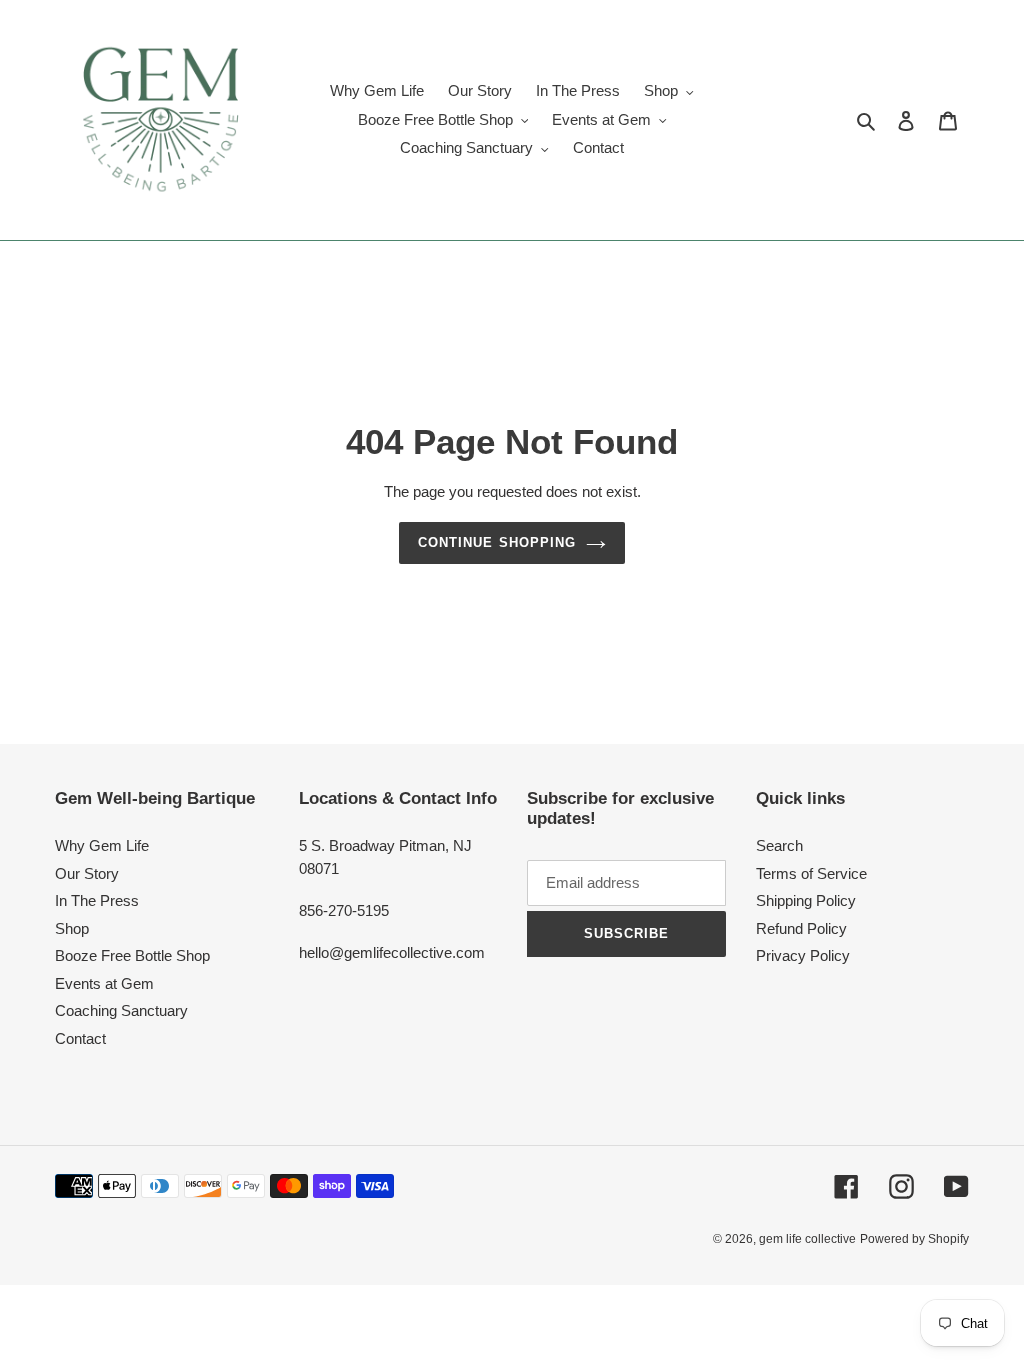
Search (779, 845)
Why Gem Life (102, 845)
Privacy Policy (803, 955)
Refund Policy (801, 928)
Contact (80, 1038)
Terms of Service (811, 873)
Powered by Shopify (914, 1239)
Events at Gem (104, 983)
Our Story (87, 873)
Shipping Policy (806, 900)
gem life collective (807, 1239)
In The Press (97, 900)
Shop (72, 928)
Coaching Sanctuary (121, 1010)
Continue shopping (497, 542)
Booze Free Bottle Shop (132, 955)
